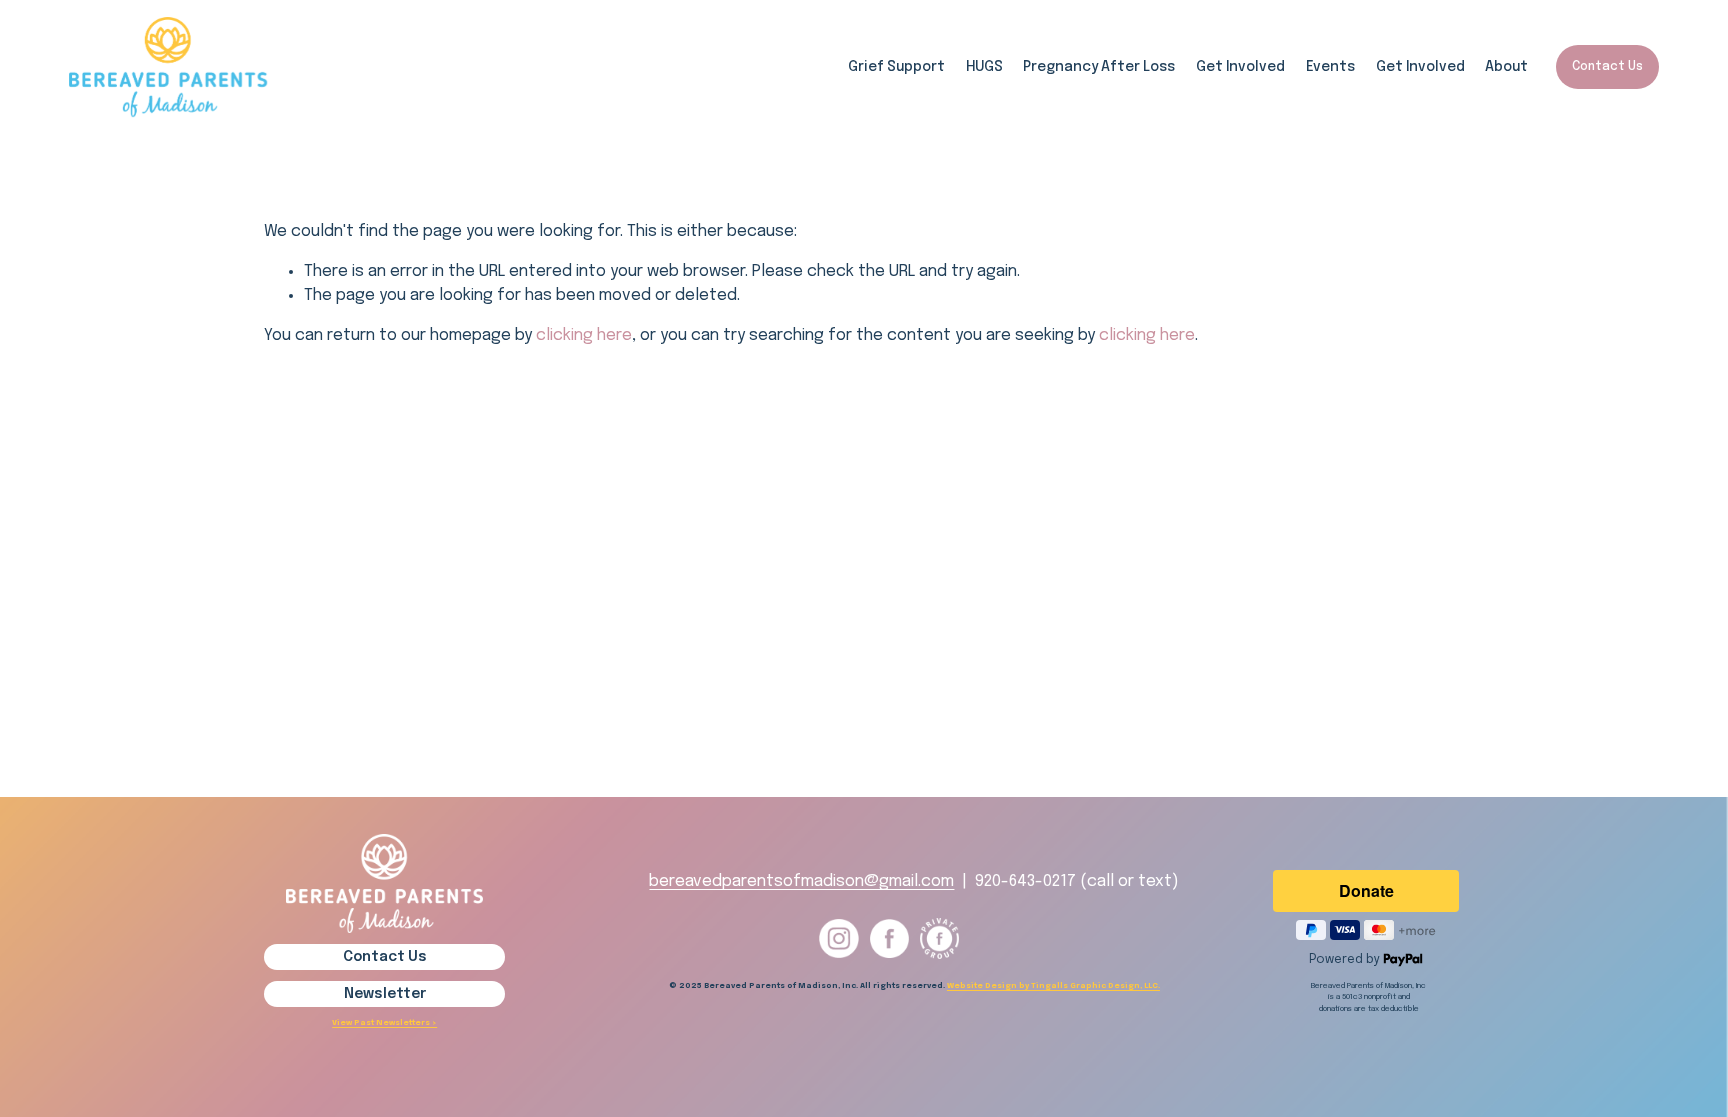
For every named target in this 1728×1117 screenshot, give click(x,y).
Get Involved (1420, 67)
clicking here (584, 335)
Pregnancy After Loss (1099, 67)
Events (1330, 67)
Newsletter (385, 994)
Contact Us (1607, 67)
